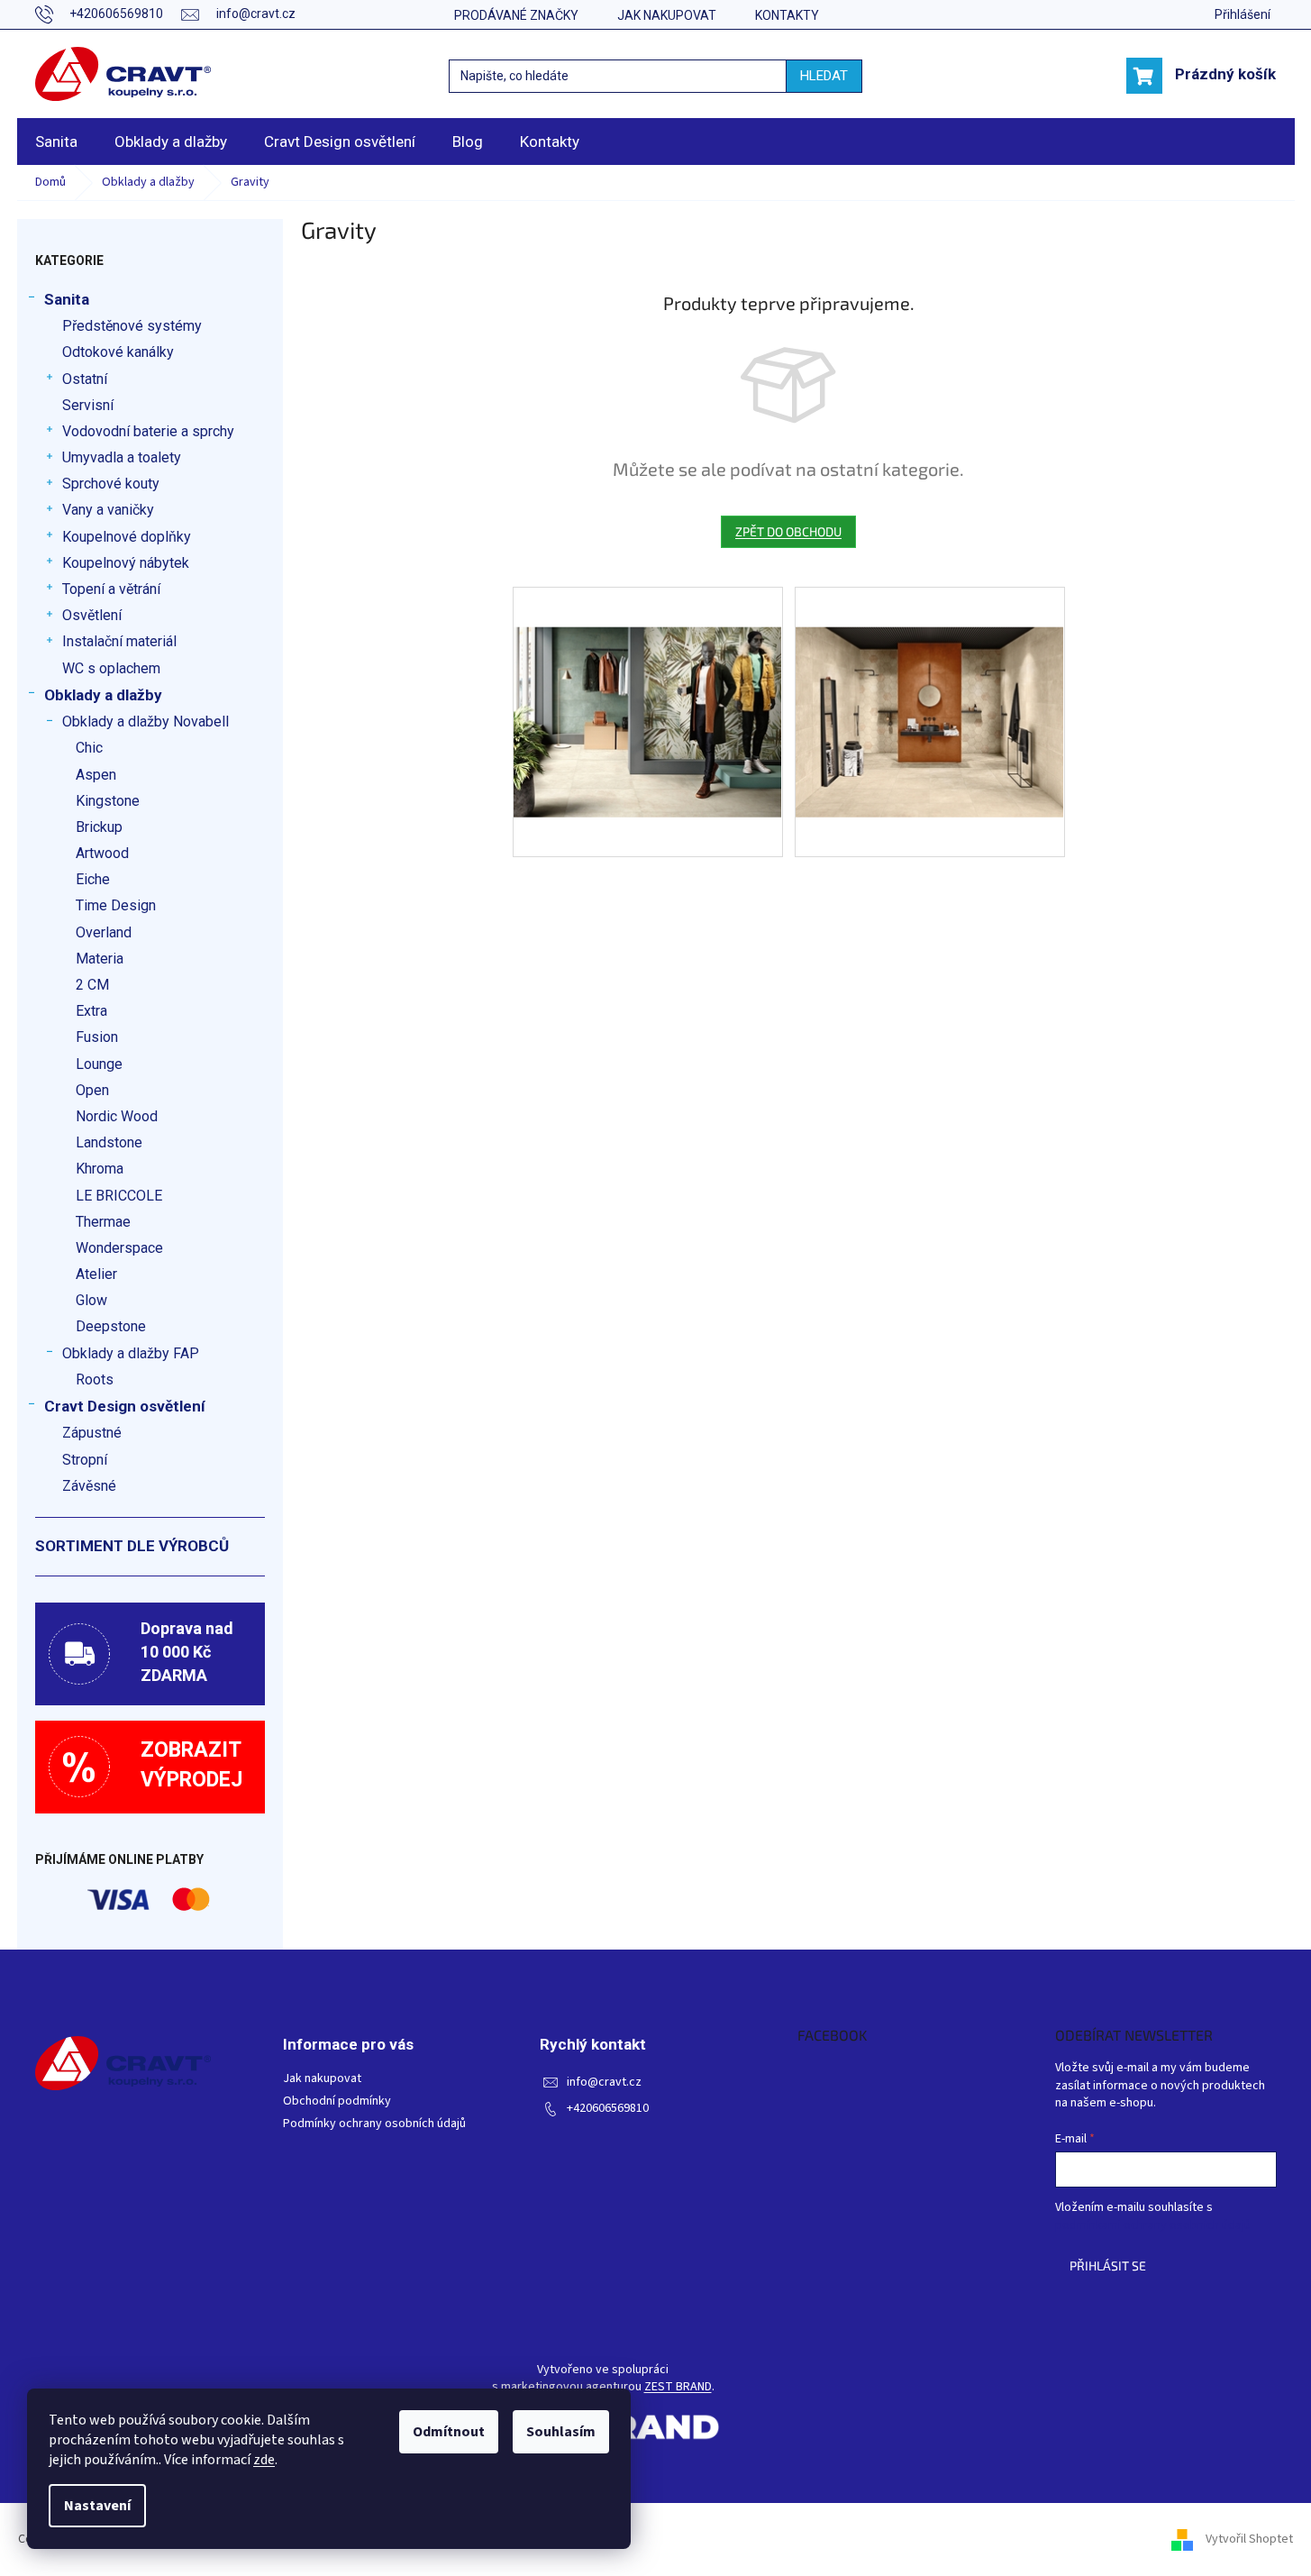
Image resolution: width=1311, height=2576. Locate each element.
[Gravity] (648, 682)
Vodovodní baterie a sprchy (148, 431)
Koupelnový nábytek (126, 563)
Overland (104, 932)
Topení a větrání (111, 589)
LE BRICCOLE (119, 1196)
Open (92, 1090)
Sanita (67, 299)
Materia (100, 959)
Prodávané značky (516, 15)
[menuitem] (56, 142)
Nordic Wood (117, 1116)
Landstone (109, 1142)
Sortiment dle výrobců (132, 1546)
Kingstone (108, 801)
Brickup (99, 827)
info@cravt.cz (604, 2083)
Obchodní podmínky (337, 2101)
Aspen (96, 775)
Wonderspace (119, 1248)
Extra (91, 1011)
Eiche (93, 879)
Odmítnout (449, 2432)
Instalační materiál (119, 641)
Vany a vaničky (108, 510)
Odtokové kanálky (118, 352)
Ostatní (85, 379)
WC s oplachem (111, 668)
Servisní (88, 405)
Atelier (96, 1274)
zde (264, 2460)
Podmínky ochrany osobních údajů (374, 2124)
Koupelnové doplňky (127, 537)
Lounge (99, 1064)
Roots (95, 1379)
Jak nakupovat (667, 15)
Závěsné (89, 1486)
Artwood (102, 853)
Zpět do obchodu (788, 531)
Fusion (97, 1037)
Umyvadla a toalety (122, 457)
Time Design (116, 905)
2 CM (92, 985)
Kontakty (787, 15)
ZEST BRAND (678, 2387)
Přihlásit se (1108, 2265)
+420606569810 (608, 2109)
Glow (91, 1300)
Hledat (824, 76)
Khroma (100, 1169)
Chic (89, 748)
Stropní (85, 1460)
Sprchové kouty (111, 484)
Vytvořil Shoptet (1249, 2539)
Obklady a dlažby (103, 695)
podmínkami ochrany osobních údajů (1153, 2225)
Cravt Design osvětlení (125, 1406)
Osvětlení (92, 615)
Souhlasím (561, 2432)
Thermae (103, 1222)
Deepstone (111, 1326)
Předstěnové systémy (132, 326)
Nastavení (97, 2506)
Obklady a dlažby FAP (131, 1353)
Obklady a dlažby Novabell (146, 722)
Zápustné (92, 1433)
